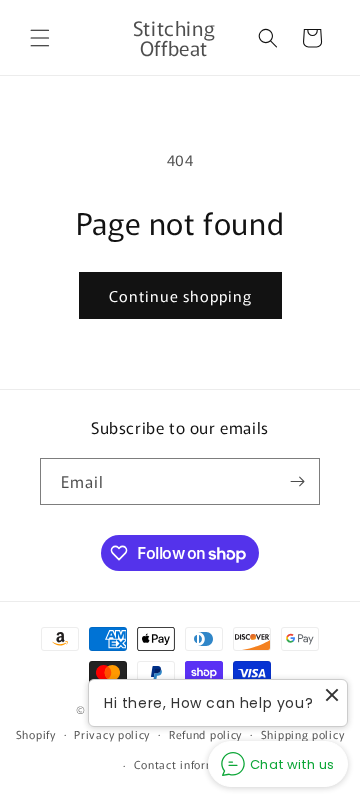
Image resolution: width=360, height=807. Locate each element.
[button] (40, 38)
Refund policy (205, 734)
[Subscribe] (297, 481)
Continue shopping (180, 295)
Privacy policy (112, 734)
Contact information (189, 764)
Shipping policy (303, 734)
